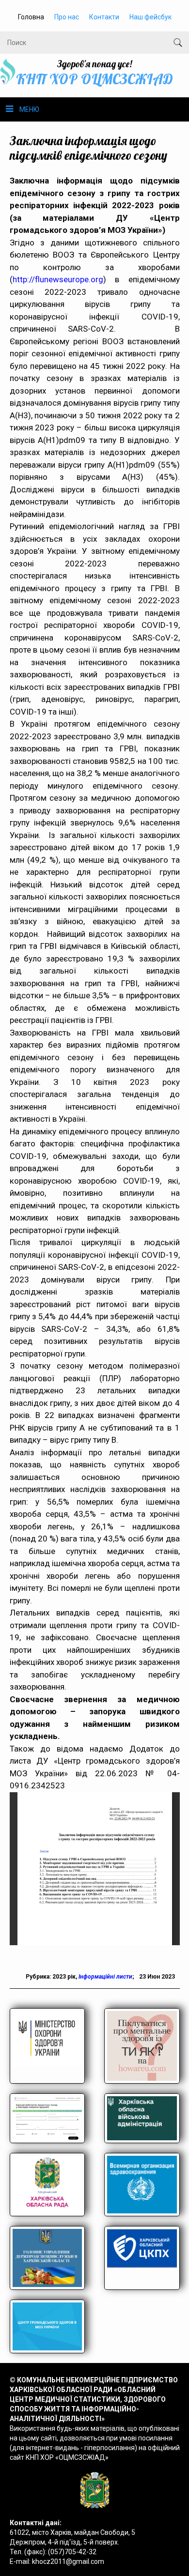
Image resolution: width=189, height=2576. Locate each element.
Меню (29, 109)
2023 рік (64, 1977)
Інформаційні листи (105, 1977)
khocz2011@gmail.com (68, 2561)
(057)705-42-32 (72, 2552)
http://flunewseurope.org (58, 279)
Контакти (104, 17)
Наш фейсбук (150, 17)
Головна (31, 17)
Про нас (67, 17)
